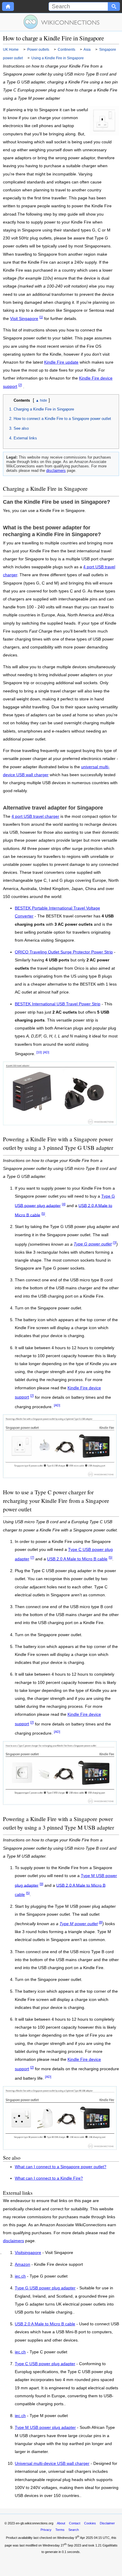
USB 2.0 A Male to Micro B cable (77, 1559)
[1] (41, 317)
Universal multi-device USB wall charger (52, 2464)
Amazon (23, 2265)
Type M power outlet (79, 1924)
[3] (115, 1243)
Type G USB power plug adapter (45, 2288)
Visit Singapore (24, 319)
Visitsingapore (28, 2253)
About (61, 2523)
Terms (60, 2530)
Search (74, 2530)
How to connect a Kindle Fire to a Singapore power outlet (62, 419)
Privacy (46, 2530)
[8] (101, 1922)
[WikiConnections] (61, 22)
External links (25, 438)
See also (21, 428)
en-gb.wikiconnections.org (34, 2523)
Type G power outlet (93, 1244)
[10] (39, 1052)
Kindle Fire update (61, 362)
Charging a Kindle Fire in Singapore (44, 409)
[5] (43, 1214)
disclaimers (56, 471)
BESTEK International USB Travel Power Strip (58, 1004)
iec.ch (20, 2276)
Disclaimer (107, 2523)
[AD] (46, 1052)
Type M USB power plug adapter (45, 2428)
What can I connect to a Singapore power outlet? (61, 2167)
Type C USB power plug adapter (45, 2364)
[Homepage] (8, 6)
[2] (20, 385)
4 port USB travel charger (35, 816)
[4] (64, 1204)
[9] (41, 1884)
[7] (32, 1557)
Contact (75, 2523)
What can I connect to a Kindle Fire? (49, 2178)
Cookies (90, 2523)
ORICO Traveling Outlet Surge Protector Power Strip (64, 952)
